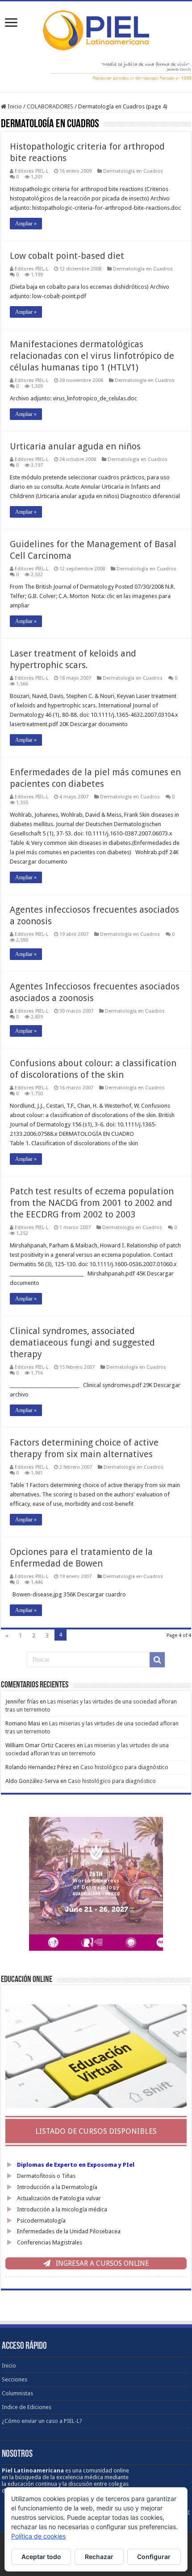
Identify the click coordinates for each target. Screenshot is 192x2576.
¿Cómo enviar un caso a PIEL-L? (42, 2421)
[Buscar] (157, 1660)
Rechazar (99, 2557)
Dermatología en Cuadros (133, 171)
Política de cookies (38, 2536)
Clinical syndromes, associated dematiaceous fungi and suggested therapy (82, 1342)
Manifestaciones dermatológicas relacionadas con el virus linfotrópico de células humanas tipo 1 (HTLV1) (92, 356)
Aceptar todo (41, 2557)
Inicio (14, 106)
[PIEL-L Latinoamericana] (96, 29)
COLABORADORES (50, 106)
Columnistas (17, 2393)
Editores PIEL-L (31, 171)
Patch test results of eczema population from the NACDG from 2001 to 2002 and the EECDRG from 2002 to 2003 (92, 1203)
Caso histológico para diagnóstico (124, 1767)
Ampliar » (26, 224)
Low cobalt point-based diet (67, 256)
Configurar (154, 2557)
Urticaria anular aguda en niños (75, 446)
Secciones (15, 2379)
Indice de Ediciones (27, 2407)
